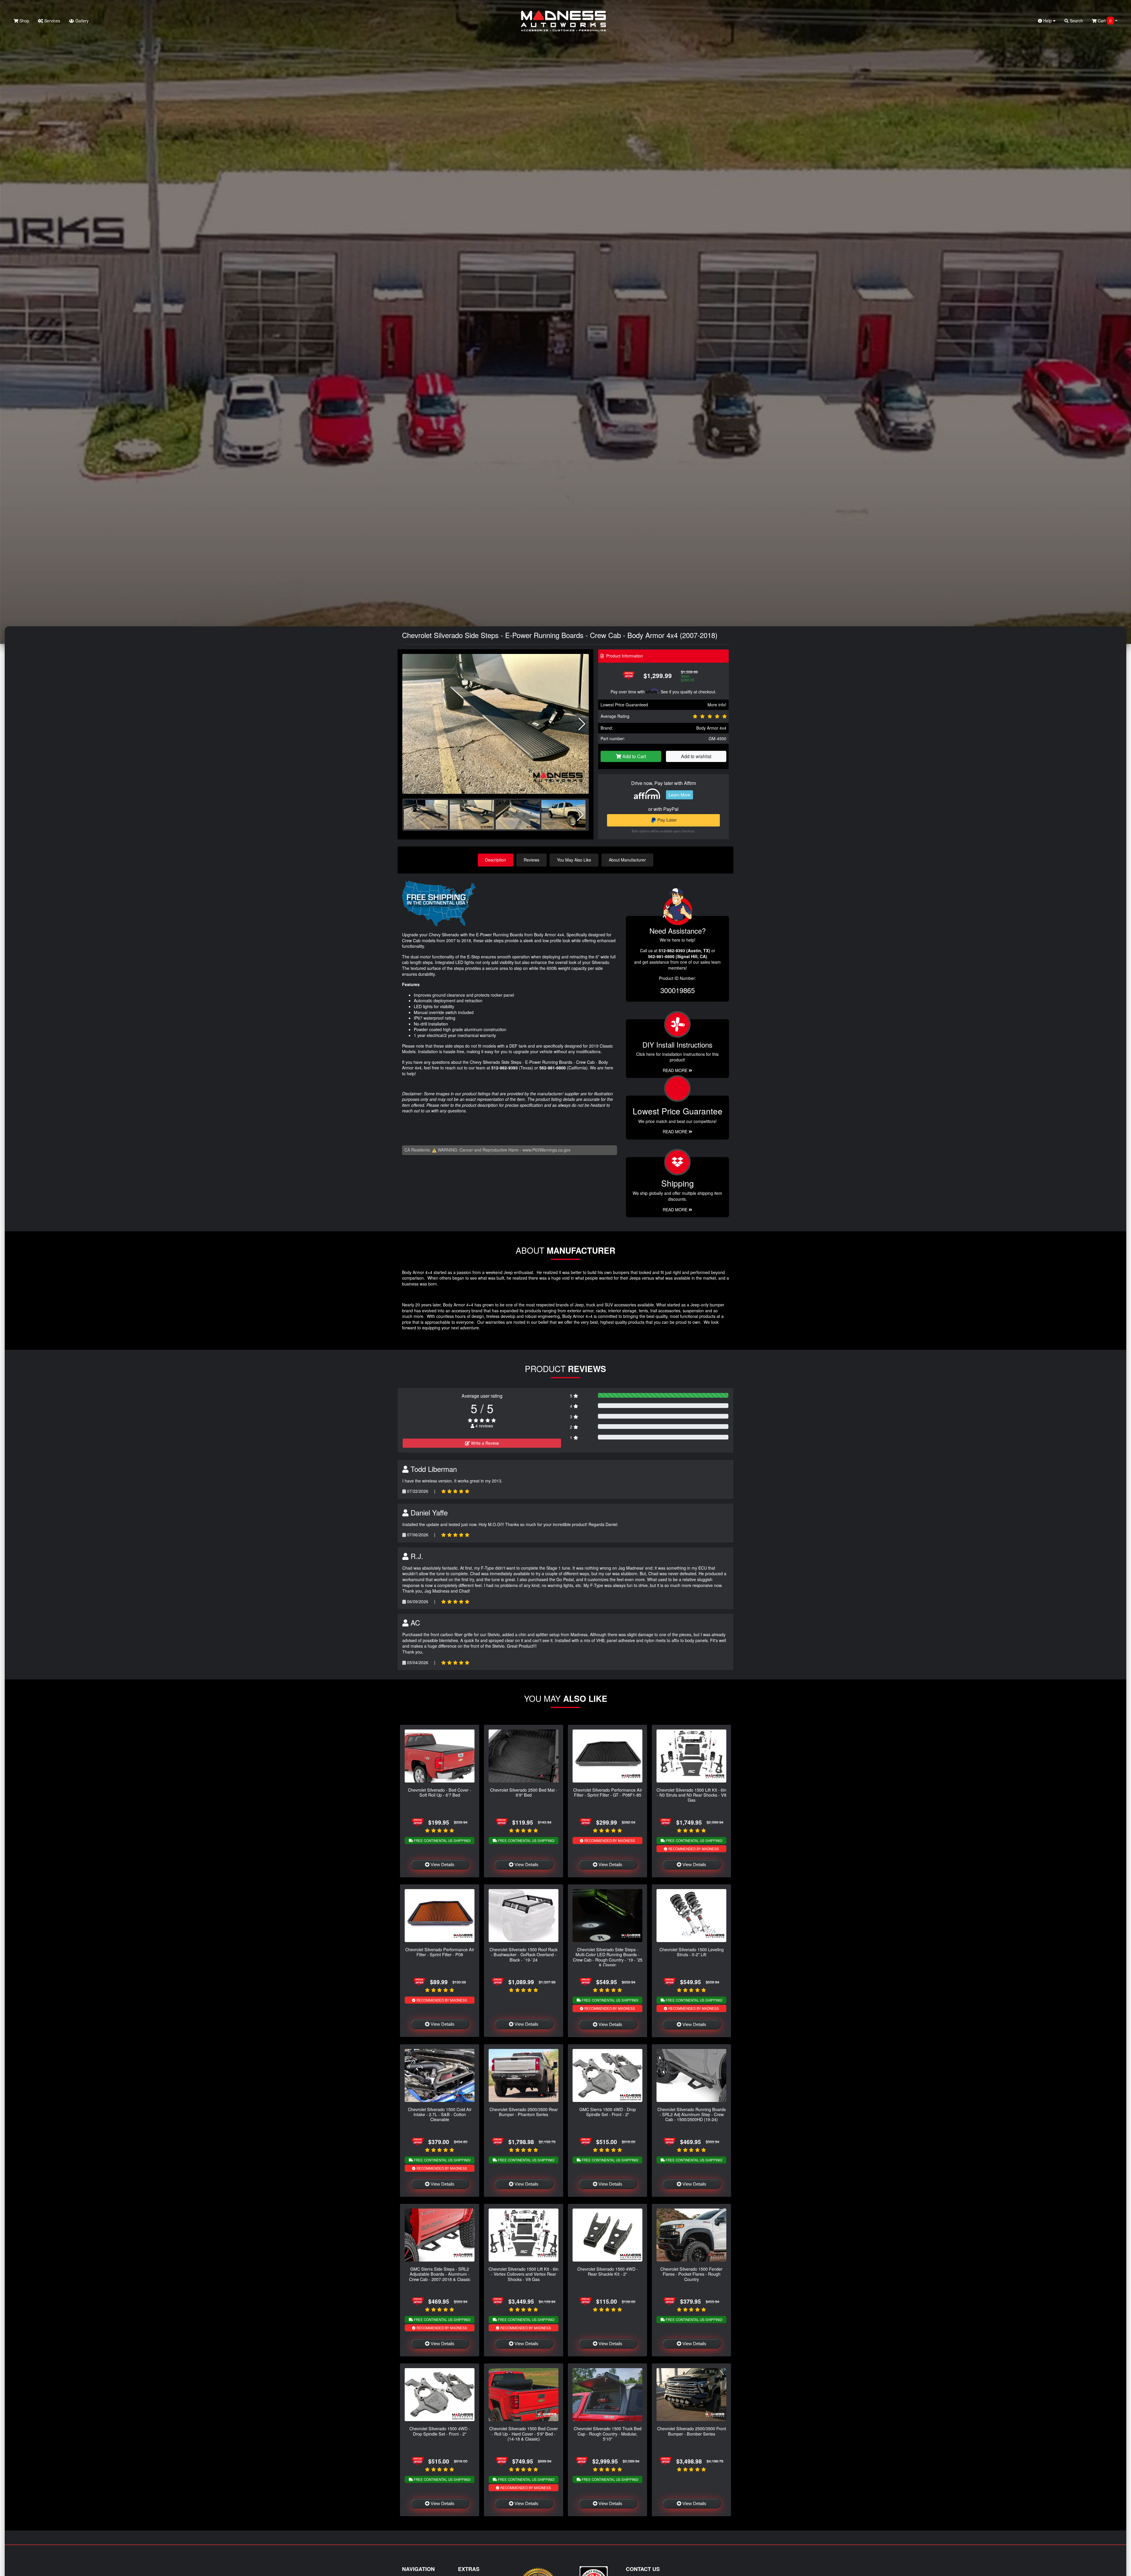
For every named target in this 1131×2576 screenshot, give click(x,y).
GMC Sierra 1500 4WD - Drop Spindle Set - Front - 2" (608, 2112)
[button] (582, 724)
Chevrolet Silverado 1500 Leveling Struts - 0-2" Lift (692, 1952)
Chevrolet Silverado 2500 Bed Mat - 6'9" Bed (524, 1792)
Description (496, 860)
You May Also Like (574, 860)
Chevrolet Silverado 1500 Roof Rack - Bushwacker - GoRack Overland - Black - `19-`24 (524, 1954)
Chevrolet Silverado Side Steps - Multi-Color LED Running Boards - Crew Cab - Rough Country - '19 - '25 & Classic (608, 1957)
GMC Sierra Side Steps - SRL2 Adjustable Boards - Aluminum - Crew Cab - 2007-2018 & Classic (440, 2274)
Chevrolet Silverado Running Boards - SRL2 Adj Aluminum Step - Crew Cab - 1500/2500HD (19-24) (692, 2114)
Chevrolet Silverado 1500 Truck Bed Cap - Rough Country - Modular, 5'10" (608, 2433)
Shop (24, 21)
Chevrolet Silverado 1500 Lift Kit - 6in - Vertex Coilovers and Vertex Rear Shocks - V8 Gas (524, 2274)
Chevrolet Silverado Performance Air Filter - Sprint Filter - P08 (440, 1952)
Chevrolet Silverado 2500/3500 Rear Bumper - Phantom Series (524, 2112)
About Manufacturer (627, 860)
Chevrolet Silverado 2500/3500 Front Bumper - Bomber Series (692, 2431)
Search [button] (1076, 21)
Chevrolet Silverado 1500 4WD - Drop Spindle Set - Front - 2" (440, 2431)
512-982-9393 (505, 1068)
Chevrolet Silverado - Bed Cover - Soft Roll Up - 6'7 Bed (440, 1792)
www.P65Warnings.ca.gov (547, 1150)
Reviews (531, 860)
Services (52, 21)
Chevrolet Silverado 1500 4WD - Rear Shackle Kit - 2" (608, 2271)
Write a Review (484, 1443)
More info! (717, 705)
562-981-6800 (553, 1068)
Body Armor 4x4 (711, 728)
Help (1048, 21)
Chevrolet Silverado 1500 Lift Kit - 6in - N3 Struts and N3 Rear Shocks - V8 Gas (691, 1795)
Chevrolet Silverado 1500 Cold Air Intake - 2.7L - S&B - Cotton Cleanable (440, 2114)
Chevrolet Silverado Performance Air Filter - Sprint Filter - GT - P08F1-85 (608, 1792)
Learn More (679, 795)
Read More (676, 1132)
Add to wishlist (696, 756)
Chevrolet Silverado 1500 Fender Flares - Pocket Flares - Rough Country (691, 2274)
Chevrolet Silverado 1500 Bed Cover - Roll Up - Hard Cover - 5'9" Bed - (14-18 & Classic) (524, 2433)
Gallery (81, 21)
